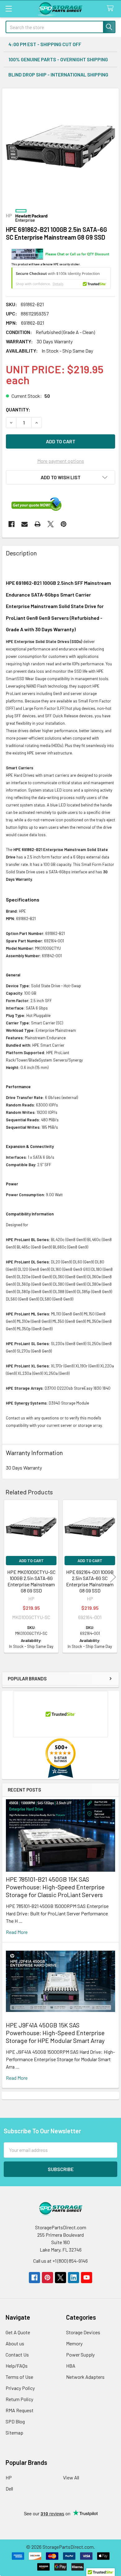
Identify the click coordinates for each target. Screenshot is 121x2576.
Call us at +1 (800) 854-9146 (60, 2261)
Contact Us (17, 2354)
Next (113, 1577)
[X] (51, 524)
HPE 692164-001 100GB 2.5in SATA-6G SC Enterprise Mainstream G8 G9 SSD (90, 1581)
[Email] (25, 524)
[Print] (38, 524)
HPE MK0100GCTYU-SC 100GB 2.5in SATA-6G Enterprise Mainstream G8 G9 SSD (31, 1581)
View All (71, 2477)
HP (9, 2477)
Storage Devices (83, 2332)
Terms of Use (19, 2377)
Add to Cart (31, 1561)
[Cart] (112, 9)
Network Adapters (85, 2377)
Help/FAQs (17, 2366)
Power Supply (80, 2354)
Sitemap (14, 2433)
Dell (9, 2489)
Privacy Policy (20, 2388)
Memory (74, 2343)
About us (15, 2343)
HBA (71, 2366)
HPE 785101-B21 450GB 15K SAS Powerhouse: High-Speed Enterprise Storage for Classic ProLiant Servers (55, 1887)
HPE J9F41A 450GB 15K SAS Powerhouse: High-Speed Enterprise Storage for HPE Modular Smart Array (55, 2033)
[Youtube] (87, 2278)
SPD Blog (15, 2421)
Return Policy (19, 2399)
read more (17, 1932)
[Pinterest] (64, 524)
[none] (60, 146)
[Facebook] (11, 524)
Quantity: (18, 409)
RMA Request (20, 2410)
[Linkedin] (74, 2278)
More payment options (61, 461)
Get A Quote (18, 2332)
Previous (8, 1577)
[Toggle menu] (9, 9)
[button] (60, 477)
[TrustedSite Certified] (61, 278)
